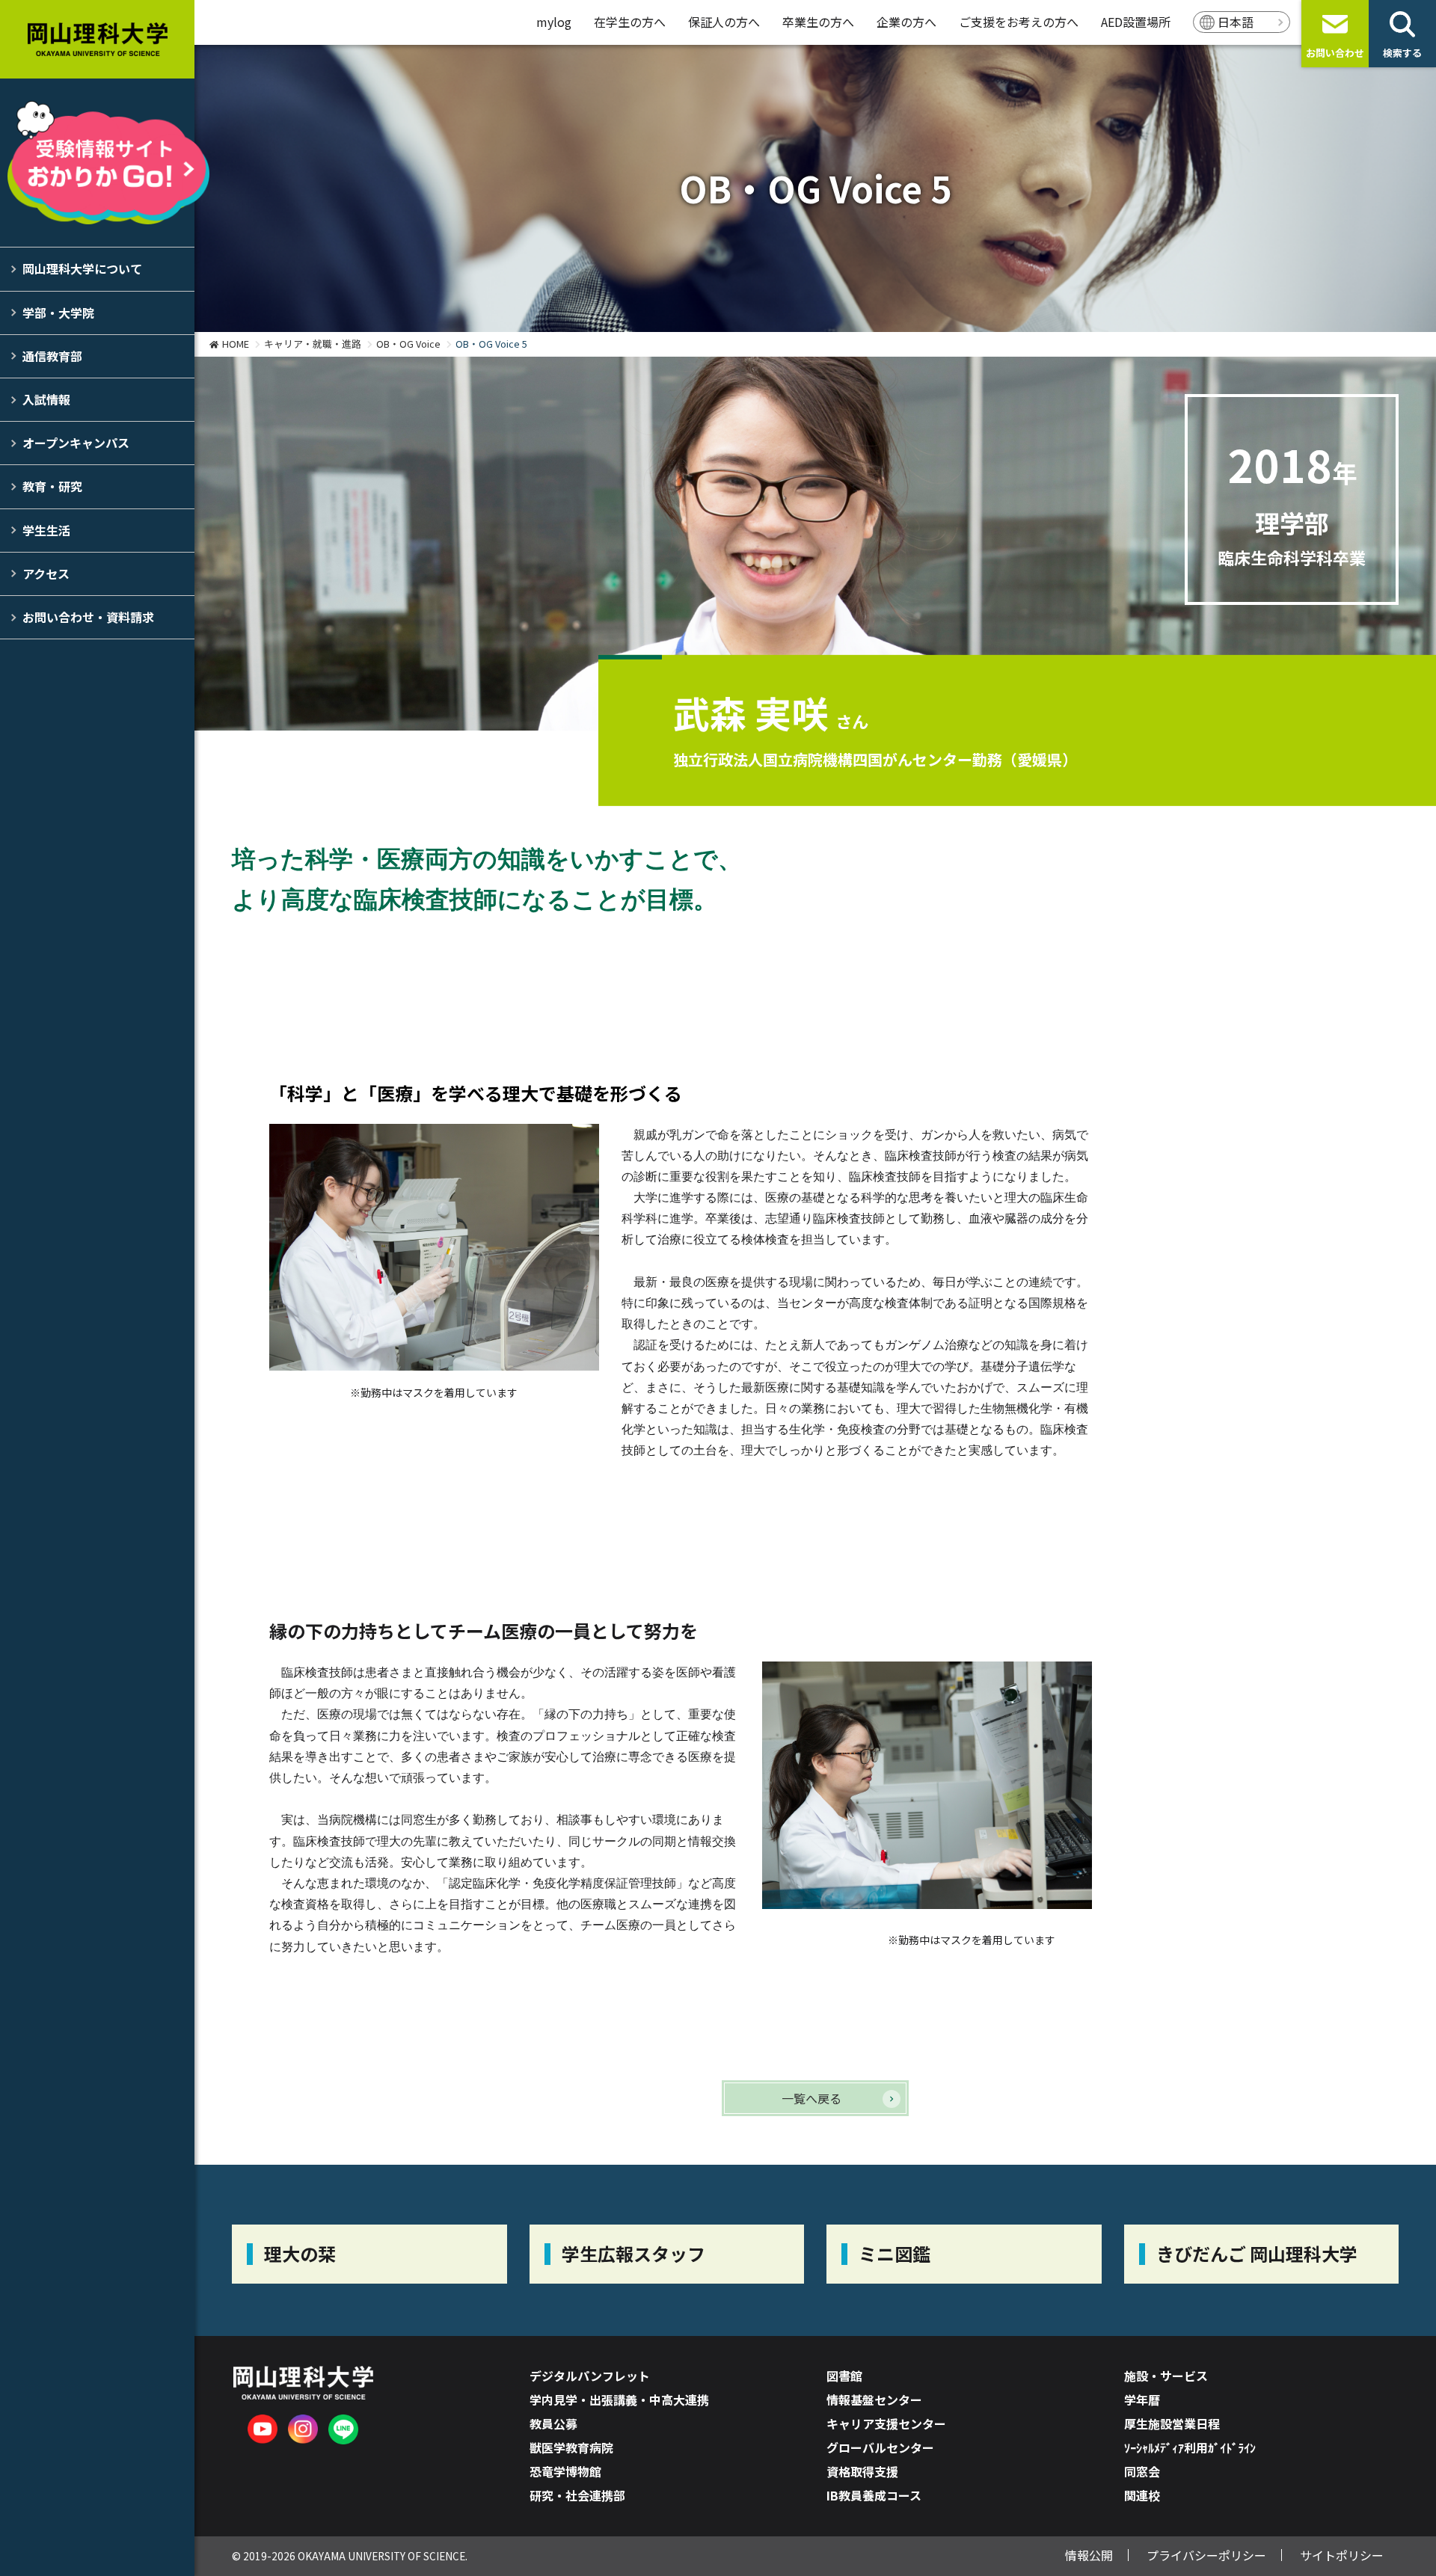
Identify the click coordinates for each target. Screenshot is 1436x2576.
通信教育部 (52, 356)
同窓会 (1142, 2471)
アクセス (46, 574)
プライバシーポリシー (1206, 2555)
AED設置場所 (1136, 22)
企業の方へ (906, 22)
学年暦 (1142, 2400)
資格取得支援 (862, 2471)
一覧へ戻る (811, 2098)
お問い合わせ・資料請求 (88, 617)
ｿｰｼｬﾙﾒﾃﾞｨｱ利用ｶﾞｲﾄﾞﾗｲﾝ (1190, 2447)
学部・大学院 (58, 313)
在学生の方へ (630, 22)
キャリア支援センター (886, 2423)
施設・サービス (1166, 2376)
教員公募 (553, 2423)
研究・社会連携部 (577, 2495)
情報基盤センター (874, 2400)
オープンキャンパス (76, 443)
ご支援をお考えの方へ (1019, 22)
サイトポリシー (1342, 2555)
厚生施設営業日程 (1172, 2423)
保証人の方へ (724, 22)
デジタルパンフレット (590, 2376)
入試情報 (46, 399)
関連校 (1142, 2495)
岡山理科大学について (82, 268)
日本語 (1236, 22)
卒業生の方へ (818, 22)
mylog (554, 22)
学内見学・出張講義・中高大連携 (619, 2400)
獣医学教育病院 (571, 2447)
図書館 (844, 2376)
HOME (236, 344)
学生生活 (46, 530)
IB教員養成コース (874, 2495)
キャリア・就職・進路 (313, 344)
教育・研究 (52, 486)
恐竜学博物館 (565, 2471)
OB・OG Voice (408, 344)
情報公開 (1089, 2555)
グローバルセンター (880, 2447)
